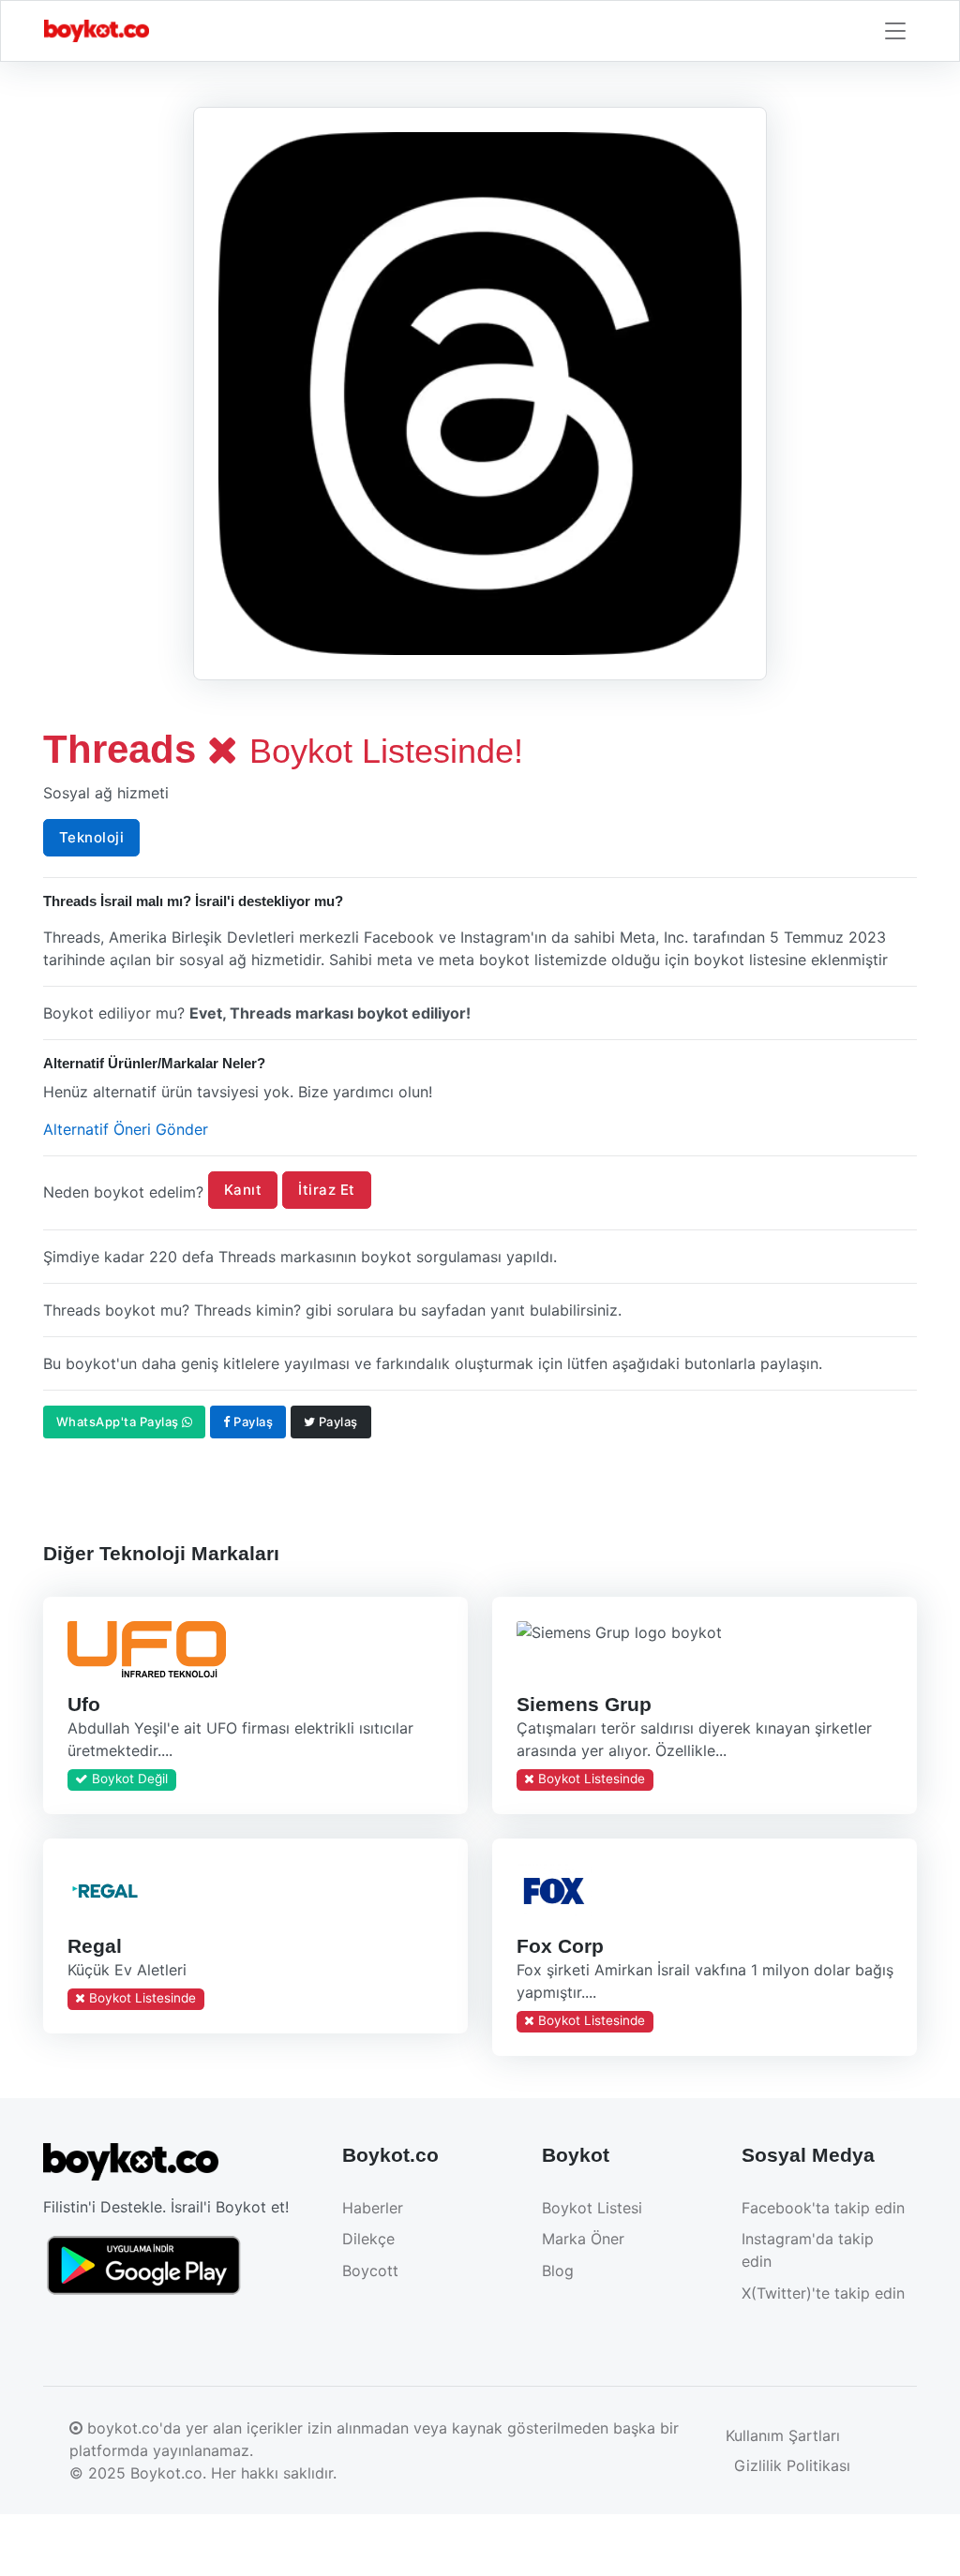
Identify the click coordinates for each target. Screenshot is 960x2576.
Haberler (373, 2208)
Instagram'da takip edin (808, 2250)
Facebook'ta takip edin (823, 2208)
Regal (94, 1946)
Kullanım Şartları (783, 2435)
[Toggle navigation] (895, 31)
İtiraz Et (327, 1190)
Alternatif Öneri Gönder (126, 1129)
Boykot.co (166, 2473)
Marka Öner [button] (583, 2239)
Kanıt (243, 1190)
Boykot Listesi (592, 2208)
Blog (558, 2271)
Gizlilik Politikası (792, 2465)
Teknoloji (92, 837)
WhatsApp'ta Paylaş (120, 1422)
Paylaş (252, 1422)
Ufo (83, 1704)
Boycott (370, 2271)
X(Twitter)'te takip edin (823, 2293)
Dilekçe (368, 2239)
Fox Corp (559, 1946)
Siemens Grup (583, 1704)
